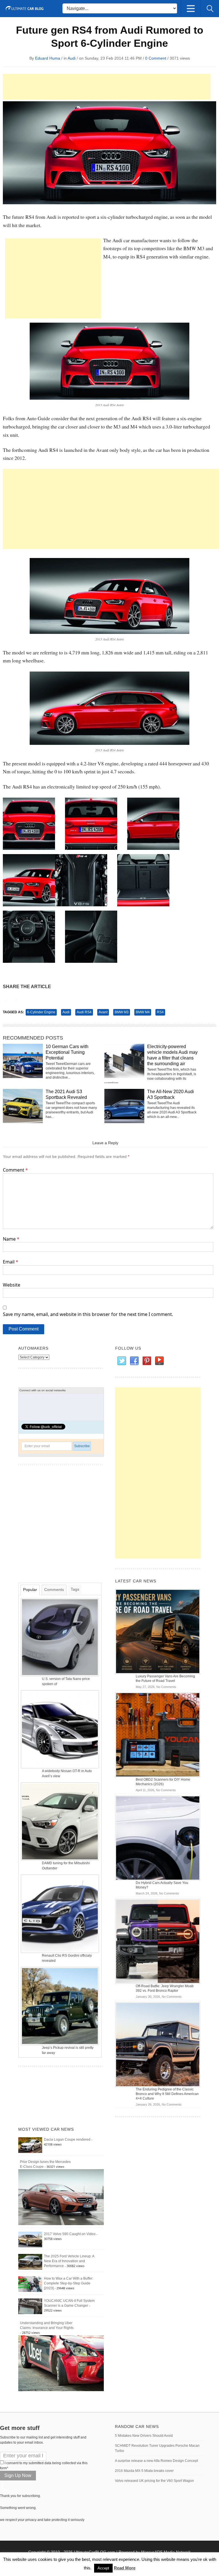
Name (11, 1239)
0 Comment (156, 58)
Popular (30, 1590)
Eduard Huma (48, 58)
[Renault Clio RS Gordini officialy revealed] (60, 1914)
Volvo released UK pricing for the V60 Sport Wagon (154, 2481)
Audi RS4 (84, 1012)
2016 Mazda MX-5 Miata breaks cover (144, 2471)
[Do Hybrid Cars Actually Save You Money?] (158, 1838)
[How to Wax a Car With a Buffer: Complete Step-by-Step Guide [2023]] (30, 2284)
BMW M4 (143, 1012)
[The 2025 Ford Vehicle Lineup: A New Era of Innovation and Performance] (30, 2262)
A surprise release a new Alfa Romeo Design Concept (156, 2461)
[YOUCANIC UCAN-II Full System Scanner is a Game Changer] (30, 2306)
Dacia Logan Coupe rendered (67, 2140)
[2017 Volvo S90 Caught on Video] (30, 2239)
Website (12, 1285)
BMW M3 (122, 1012)
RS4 (160, 1012)
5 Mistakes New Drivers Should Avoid (144, 2436)
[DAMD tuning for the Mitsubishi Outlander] (60, 1821)
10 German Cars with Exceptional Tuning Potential (67, 1052)
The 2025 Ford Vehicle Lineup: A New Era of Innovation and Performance (69, 2261)
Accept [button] (103, 2568)
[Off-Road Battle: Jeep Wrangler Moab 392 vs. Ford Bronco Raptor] (158, 1941)
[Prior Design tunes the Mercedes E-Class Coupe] (61, 2197)
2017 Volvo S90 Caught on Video (70, 2234)
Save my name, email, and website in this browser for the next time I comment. (88, 1314)
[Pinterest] (147, 1361)
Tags (75, 1589)
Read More (125, 2568)
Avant (103, 1012)
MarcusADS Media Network (166, 2552)
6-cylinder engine (41, 1012)
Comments (54, 1590)
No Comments (166, 1687)
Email (11, 1262)
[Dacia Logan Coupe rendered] (30, 2145)
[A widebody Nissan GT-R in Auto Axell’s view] (60, 1729)
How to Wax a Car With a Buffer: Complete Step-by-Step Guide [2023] (69, 2283)
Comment (15, 1170)
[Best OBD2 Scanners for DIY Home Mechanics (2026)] (158, 1734)
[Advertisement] (107, 87)
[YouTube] (159, 1361)
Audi (72, 58)
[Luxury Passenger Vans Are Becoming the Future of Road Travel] (158, 1631)
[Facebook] (134, 1361)
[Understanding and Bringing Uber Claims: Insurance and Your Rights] (61, 2363)
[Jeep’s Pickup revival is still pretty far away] (60, 2006)
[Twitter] (121, 1361)
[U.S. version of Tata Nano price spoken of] (60, 1637)
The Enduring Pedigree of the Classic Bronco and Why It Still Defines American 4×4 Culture (167, 2094)
